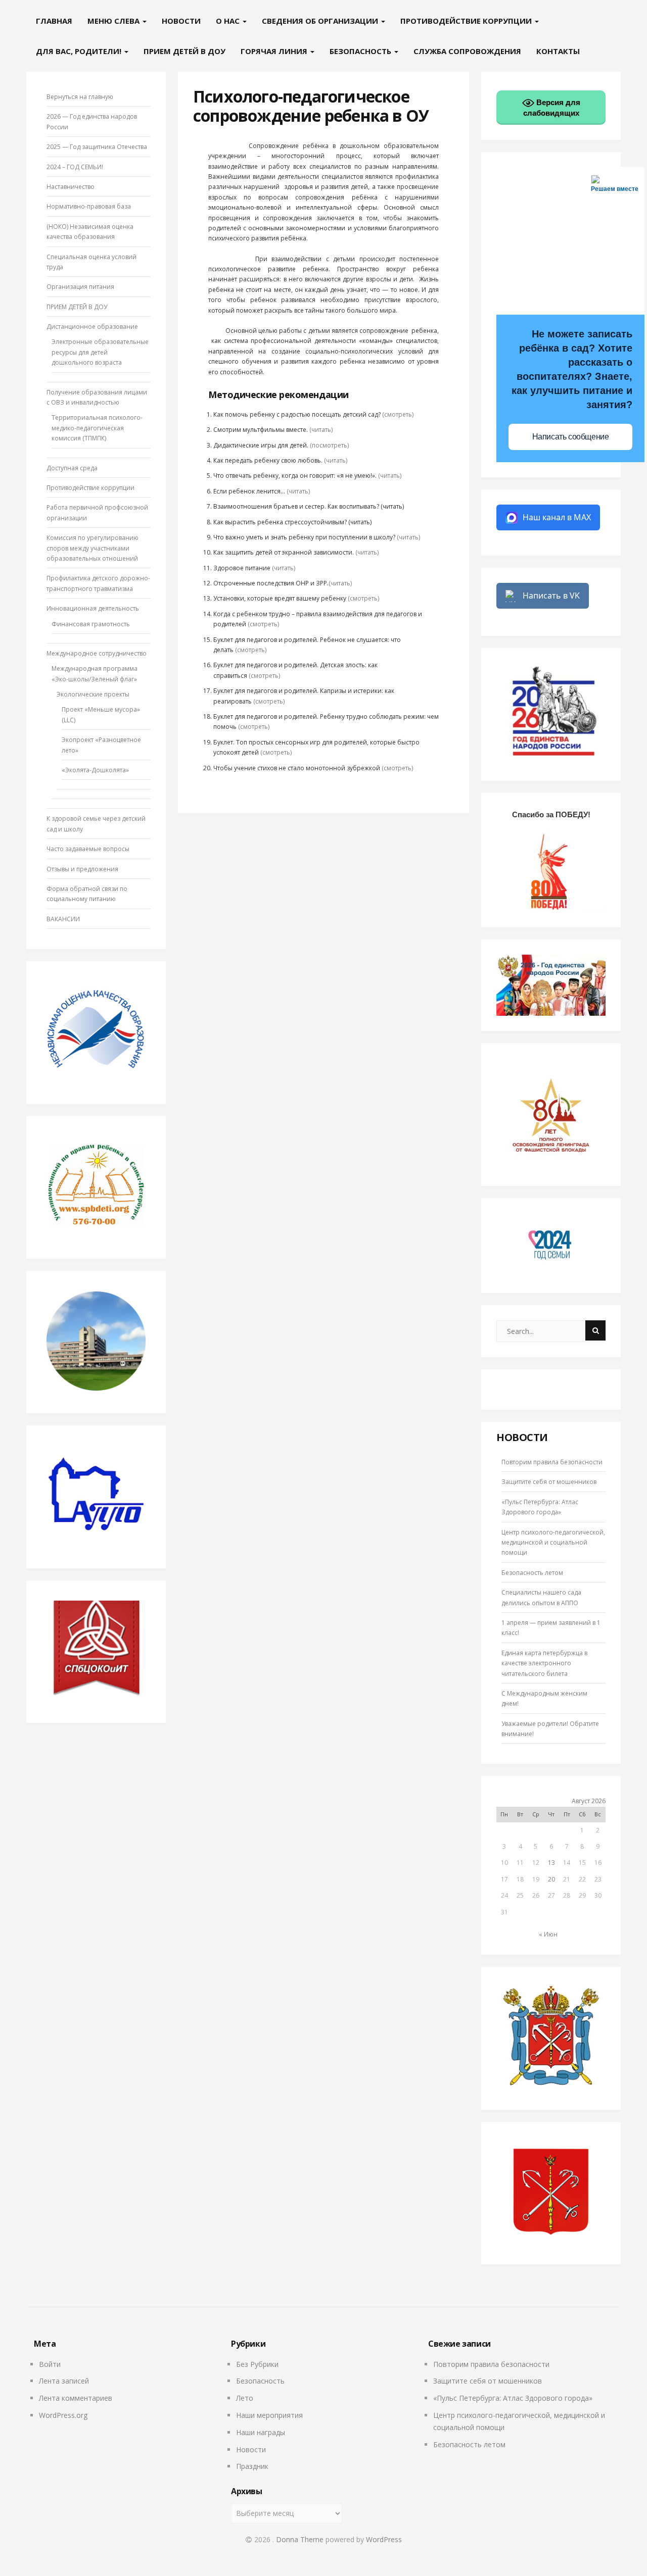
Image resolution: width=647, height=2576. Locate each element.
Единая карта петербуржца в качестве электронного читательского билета (544, 1663)
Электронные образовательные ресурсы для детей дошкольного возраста (100, 352)
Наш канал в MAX (557, 517)
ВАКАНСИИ (63, 919)
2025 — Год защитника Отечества (97, 147)
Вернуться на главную (80, 97)
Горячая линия (275, 51)
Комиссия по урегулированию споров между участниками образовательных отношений (93, 548)
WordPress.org (63, 2415)
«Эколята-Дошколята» (95, 770)
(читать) (321, 430)
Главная (54, 21)
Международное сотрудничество (97, 653)
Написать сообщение (571, 437)
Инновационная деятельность (93, 608)
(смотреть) (398, 414)
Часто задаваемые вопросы (88, 849)
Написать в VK (551, 596)
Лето (245, 2398)
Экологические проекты (93, 694)
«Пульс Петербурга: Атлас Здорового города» (513, 2398)
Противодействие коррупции (467, 21)
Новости (181, 21)
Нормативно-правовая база (89, 206)
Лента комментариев (76, 2398)
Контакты (558, 51)
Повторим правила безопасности (552, 1462)
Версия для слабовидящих (552, 108)
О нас (229, 21)
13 (551, 1863)
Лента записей (64, 2381)
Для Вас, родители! (80, 51)
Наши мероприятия (269, 2415)
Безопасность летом (532, 1573)
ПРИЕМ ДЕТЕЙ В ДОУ (184, 51)
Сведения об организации (321, 21)
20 (551, 1879)
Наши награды (261, 2432)
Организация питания (80, 287)
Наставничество (71, 187)
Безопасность (361, 51)
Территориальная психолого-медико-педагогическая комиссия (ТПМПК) (97, 428)
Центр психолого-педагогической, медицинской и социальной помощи (553, 1543)
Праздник (252, 2466)
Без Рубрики (257, 2364)
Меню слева (114, 21)
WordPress (384, 2539)
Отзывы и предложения (82, 869)
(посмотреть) (329, 445)
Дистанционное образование (92, 327)
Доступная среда (72, 468)
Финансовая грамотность (91, 624)
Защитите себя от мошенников (549, 1482)
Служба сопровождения (467, 51)
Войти (50, 2364)
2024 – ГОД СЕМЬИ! (75, 167)
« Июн (548, 1934)
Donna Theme (301, 2539)
